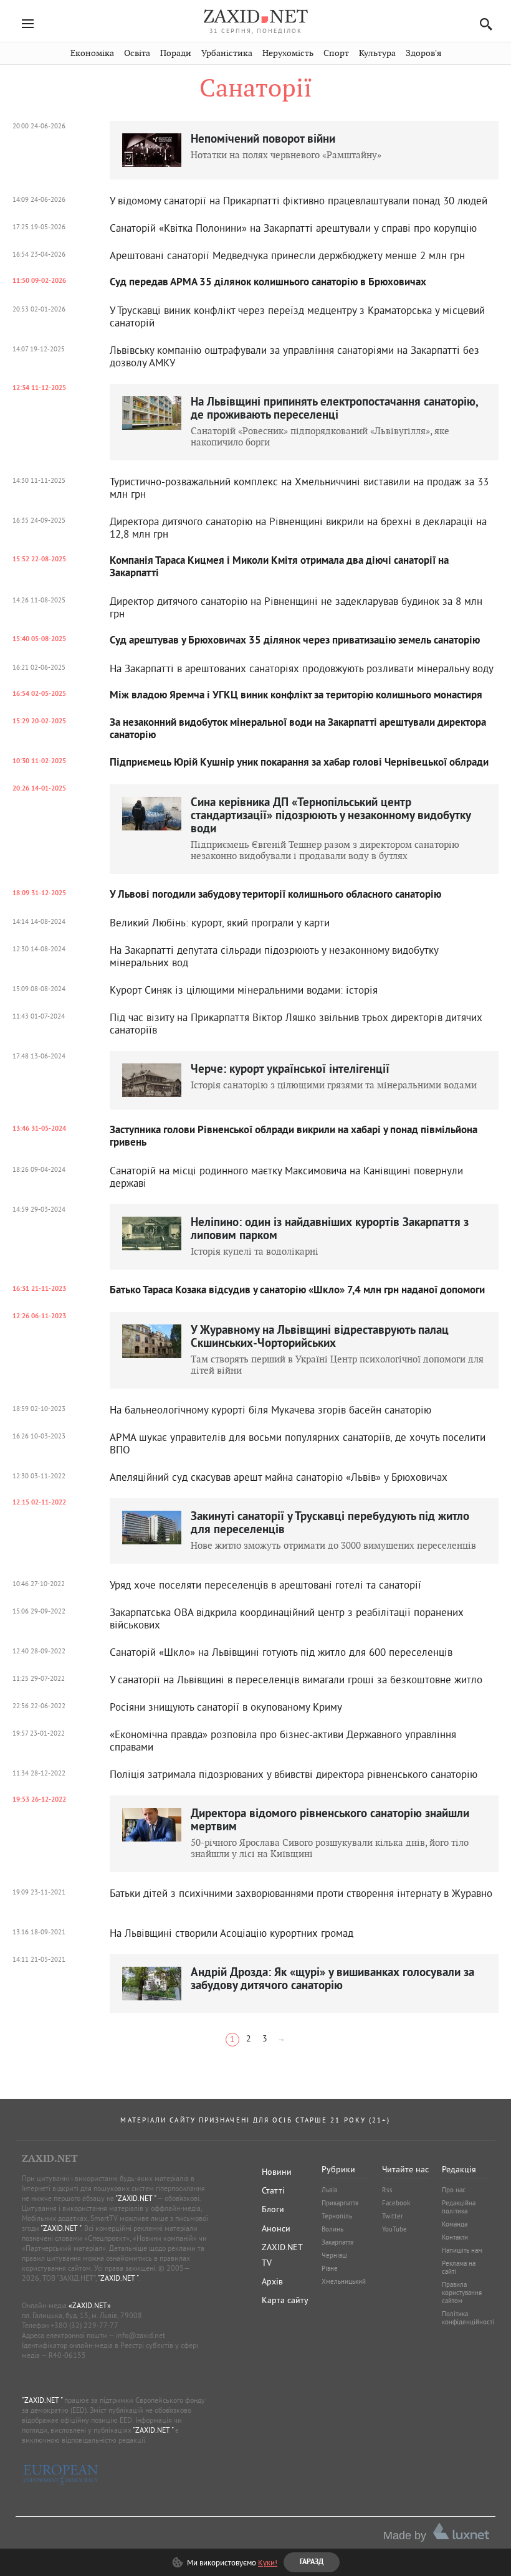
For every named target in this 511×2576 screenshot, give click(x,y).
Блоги (273, 2209)
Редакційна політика (459, 2207)
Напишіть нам (462, 2250)
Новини (277, 2172)
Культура (377, 53)
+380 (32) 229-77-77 (84, 2325)
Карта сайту (285, 2300)
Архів (272, 2281)
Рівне (330, 2268)
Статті (273, 2190)
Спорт (336, 53)
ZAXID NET (255, 16)
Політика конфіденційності (468, 2318)
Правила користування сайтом (462, 2293)
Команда (455, 2224)
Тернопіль (337, 2216)
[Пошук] (483, 24)
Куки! (268, 2562)
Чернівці (335, 2255)
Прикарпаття (340, 2203)
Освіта (137, 53)
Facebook (396, 2203)
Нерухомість (288, 53)
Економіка (92, 53)
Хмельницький (344, 2281)
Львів (329, 2190)
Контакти (455, 2237)
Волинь (332, 2229)
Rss (387, 2190)
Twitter (393, 2216)
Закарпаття (337, 2242)
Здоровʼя (423, 53)
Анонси (276, 2228)
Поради (176, 53)
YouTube (394, 2229)
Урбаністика (227, 53)
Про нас (454, 2190)
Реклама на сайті (459, 2267)
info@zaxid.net (141, 2335)
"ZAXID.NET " (136, 2198)
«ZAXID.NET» (90, 2305)
